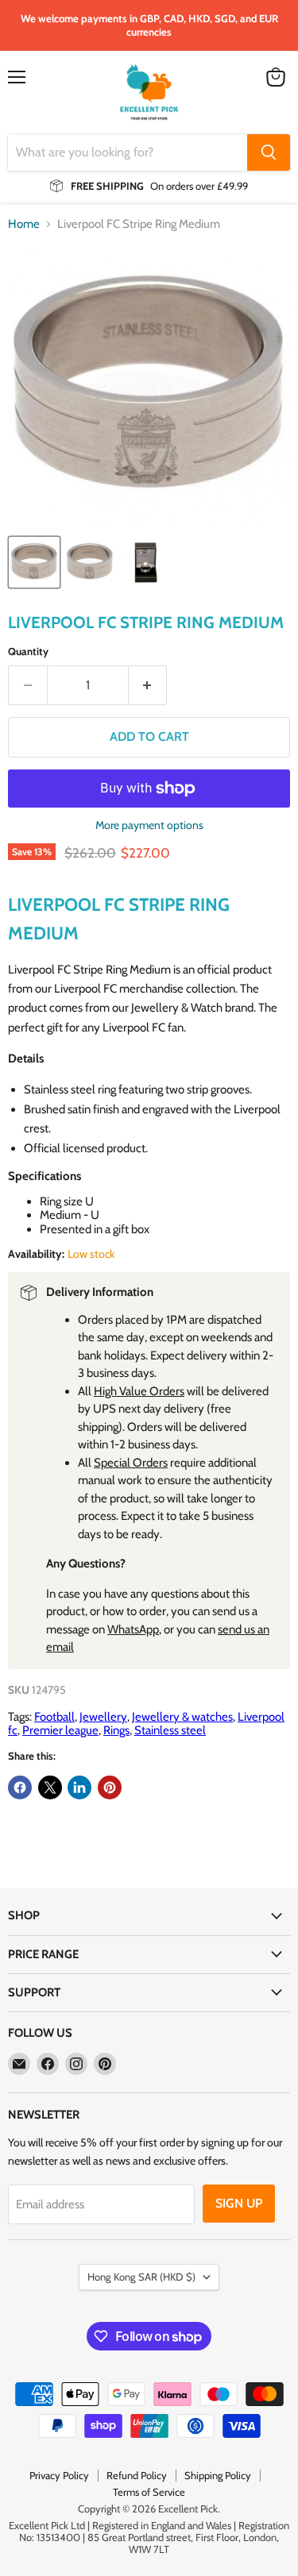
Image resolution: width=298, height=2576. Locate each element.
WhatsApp (133, 1629)
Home (24, 224)
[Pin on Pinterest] (110, 1787)
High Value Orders (139, 1391)
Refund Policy (137, 2475)
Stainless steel (170, 1730)
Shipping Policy (218, 2475)
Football (54, 1717)
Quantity (28, 652)
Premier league (60, 1730)
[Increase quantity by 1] (148, 685)
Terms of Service (149, 2492)
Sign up (239, 2203)
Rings (116, 1730)
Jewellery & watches (182, 1717)
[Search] (269, 152)
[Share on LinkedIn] (79, 1787)
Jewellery (103, 1717)
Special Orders (131, 1463)
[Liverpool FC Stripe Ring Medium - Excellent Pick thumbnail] (34, 562)
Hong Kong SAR (141, 2277)
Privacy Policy (59, 2475)
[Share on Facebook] (20, 1787)
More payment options (149, 825)
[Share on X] (50, 1787)
